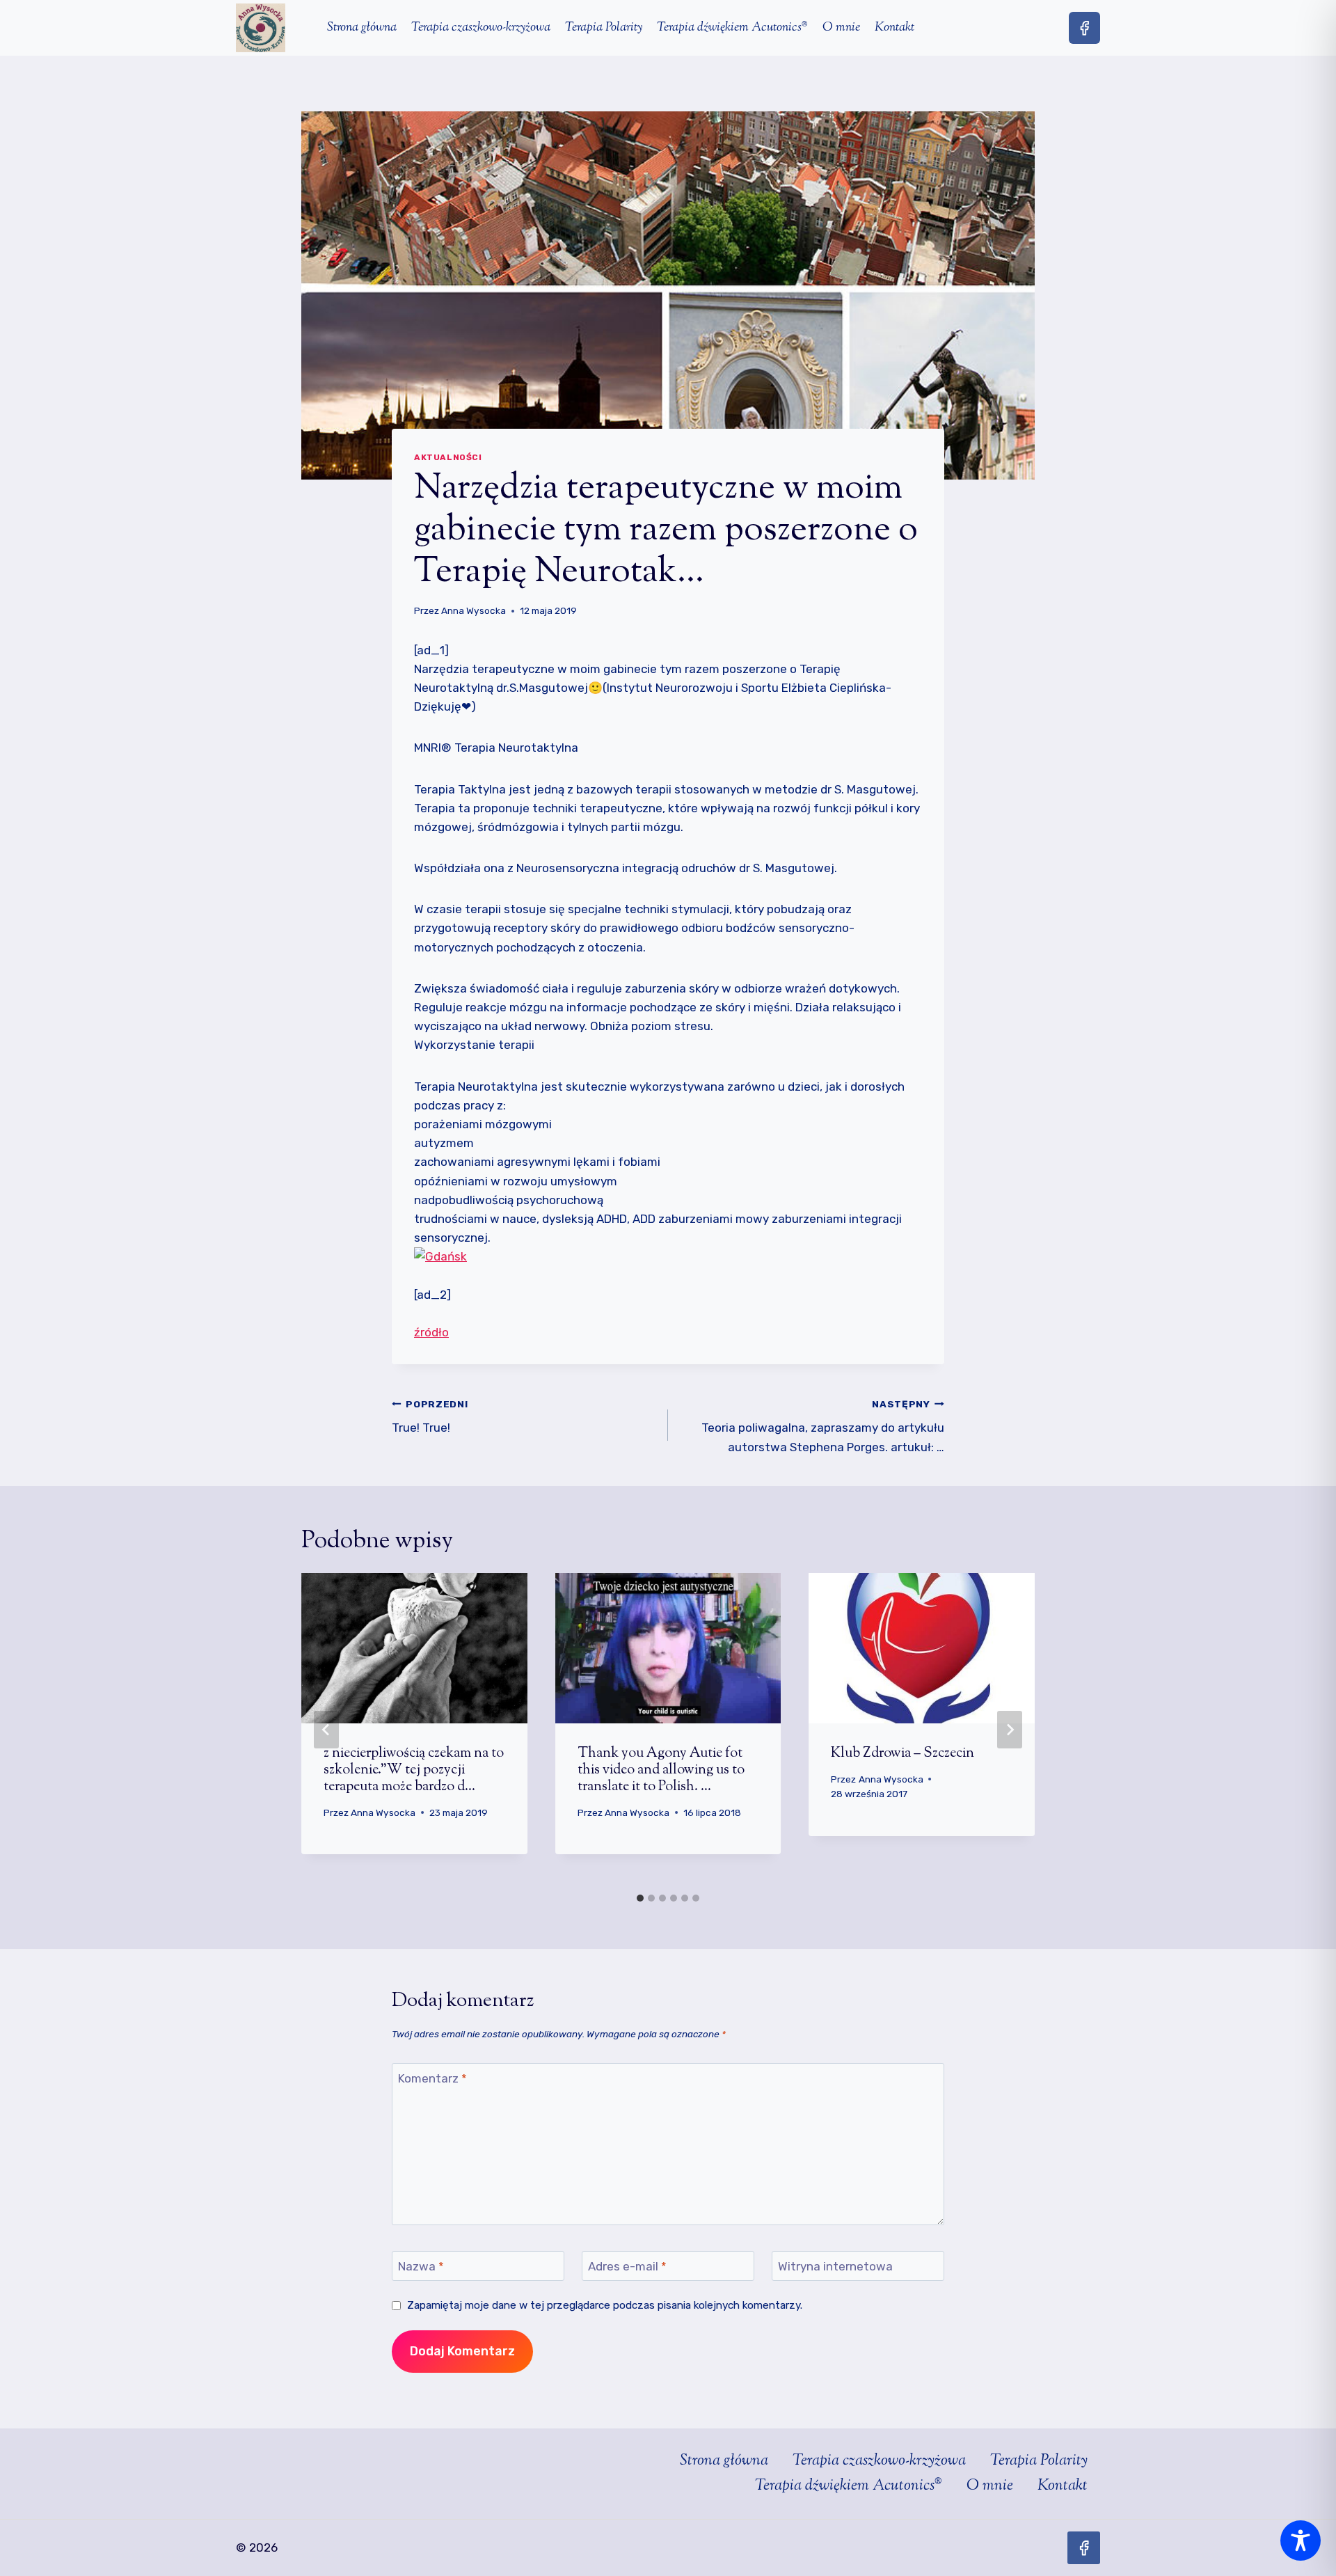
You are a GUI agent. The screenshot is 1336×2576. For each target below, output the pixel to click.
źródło (431, 1332)
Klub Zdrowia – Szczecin (902, 1754)
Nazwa (421, 2266)
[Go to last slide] (326, 1730)
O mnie (841, 28)
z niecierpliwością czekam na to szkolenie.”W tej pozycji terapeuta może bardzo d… (414, 1770)
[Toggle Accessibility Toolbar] (1301, 2541)
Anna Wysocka (474, 610)
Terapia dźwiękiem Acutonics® (732, 28)
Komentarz (432, 2078)
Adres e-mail (627, 2266)
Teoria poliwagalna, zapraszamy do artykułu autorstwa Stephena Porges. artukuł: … (823, 1426)
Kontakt (894, 28)
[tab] (640, 1898)
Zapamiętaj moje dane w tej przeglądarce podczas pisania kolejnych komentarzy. (605, 2305)
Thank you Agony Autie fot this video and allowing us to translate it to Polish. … (661, 1770)
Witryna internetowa (835, 2266)
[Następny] (1010, 1730)
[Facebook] (1084, 27)
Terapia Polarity (604, 28)
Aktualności (448, 457)
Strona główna (362, 28)
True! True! (430, 1417)
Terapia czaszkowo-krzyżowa (481, 28)
